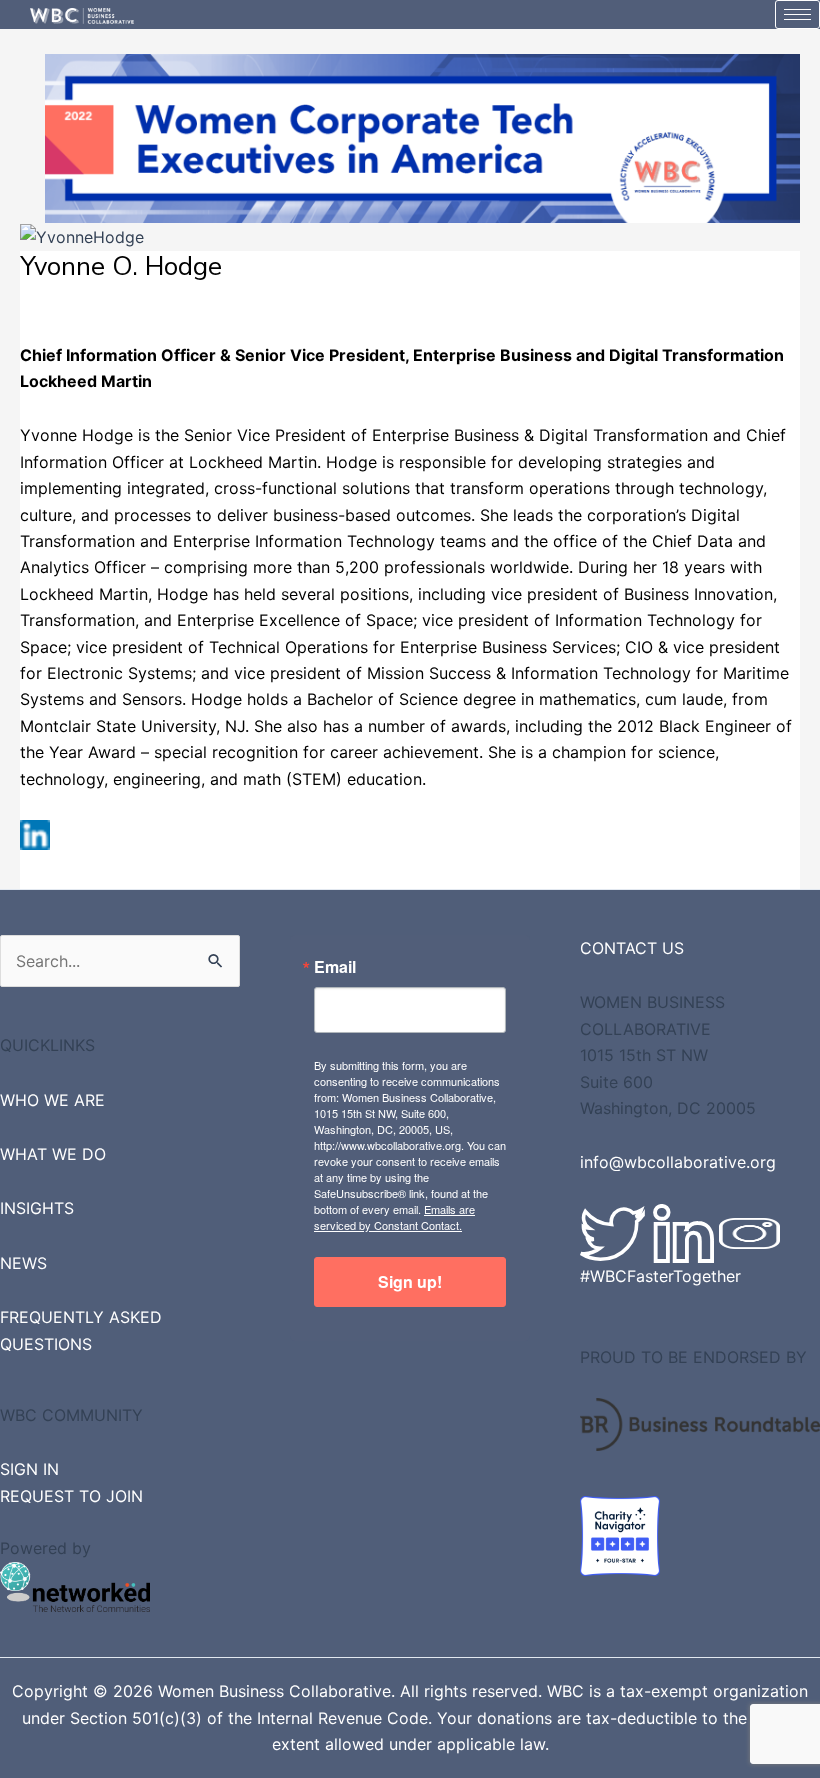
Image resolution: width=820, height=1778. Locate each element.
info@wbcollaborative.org (678, 1162)
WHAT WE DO (53, 1154)
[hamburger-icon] (797, 14)
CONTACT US (632, 948)
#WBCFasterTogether (660, 1276)
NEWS (23, 1263)
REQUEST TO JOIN (71, 1496)
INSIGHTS (37, 1208)
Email (335, 967)
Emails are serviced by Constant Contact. (394, 1217)
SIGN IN (29, 1469)
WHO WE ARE (52, 1100)
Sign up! (410, 1281)
